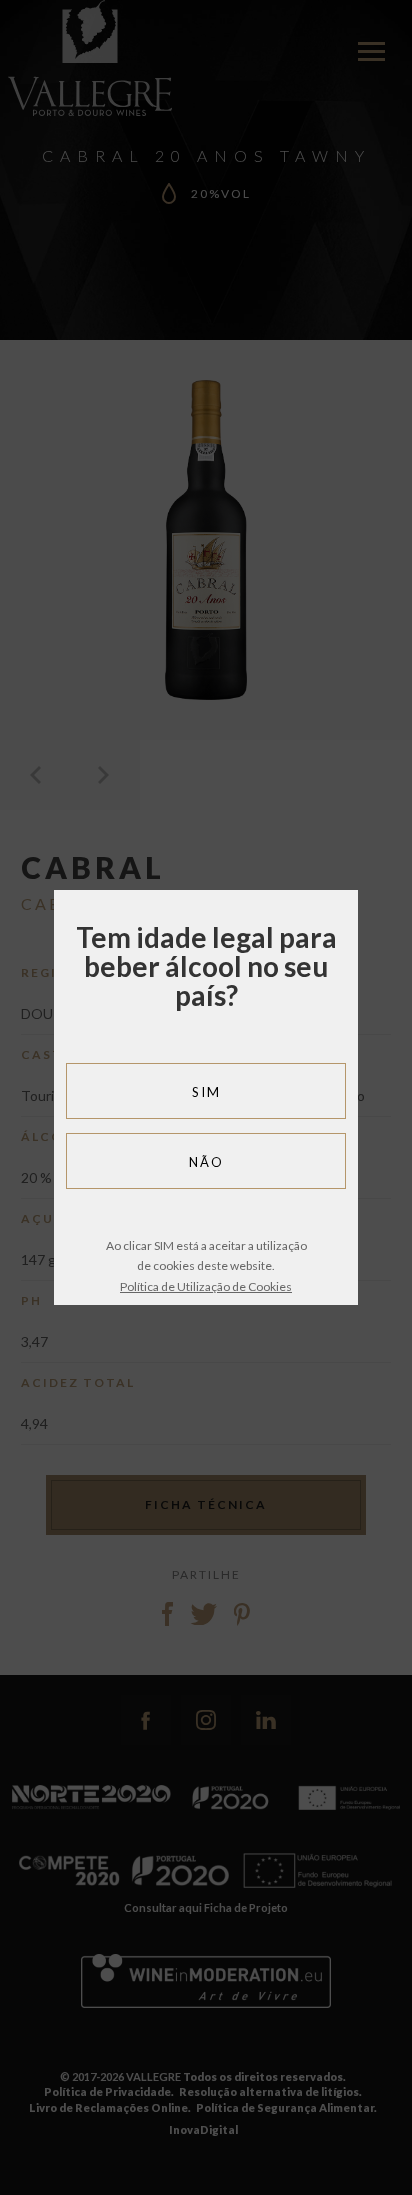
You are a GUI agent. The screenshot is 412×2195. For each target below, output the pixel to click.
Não (206, 1162)
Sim (206, 1092)
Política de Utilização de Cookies (206, 1286)
